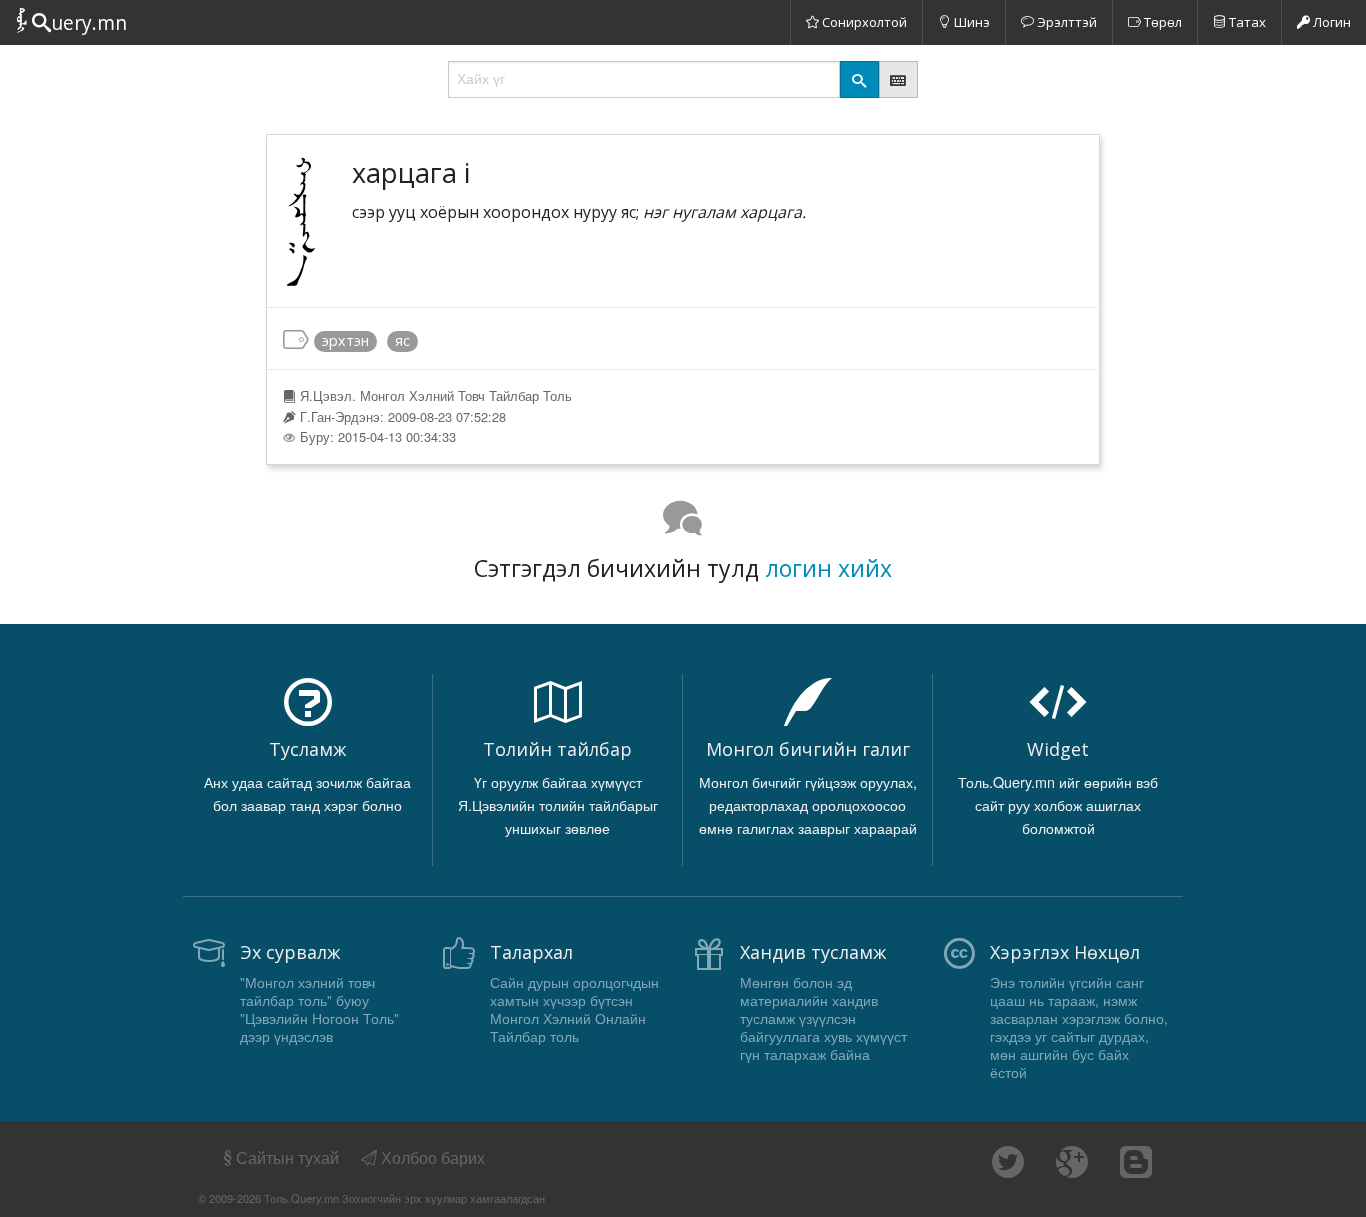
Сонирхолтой (863, 22)
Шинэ (970, 22)
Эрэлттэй (1065, 22)
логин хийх (828, 568)
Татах (1246, 22)
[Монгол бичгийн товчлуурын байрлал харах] (898, 79)
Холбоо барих (431, 1157)
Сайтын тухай (287, 1157)
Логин (1330, 22)
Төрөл (1161, 22)
